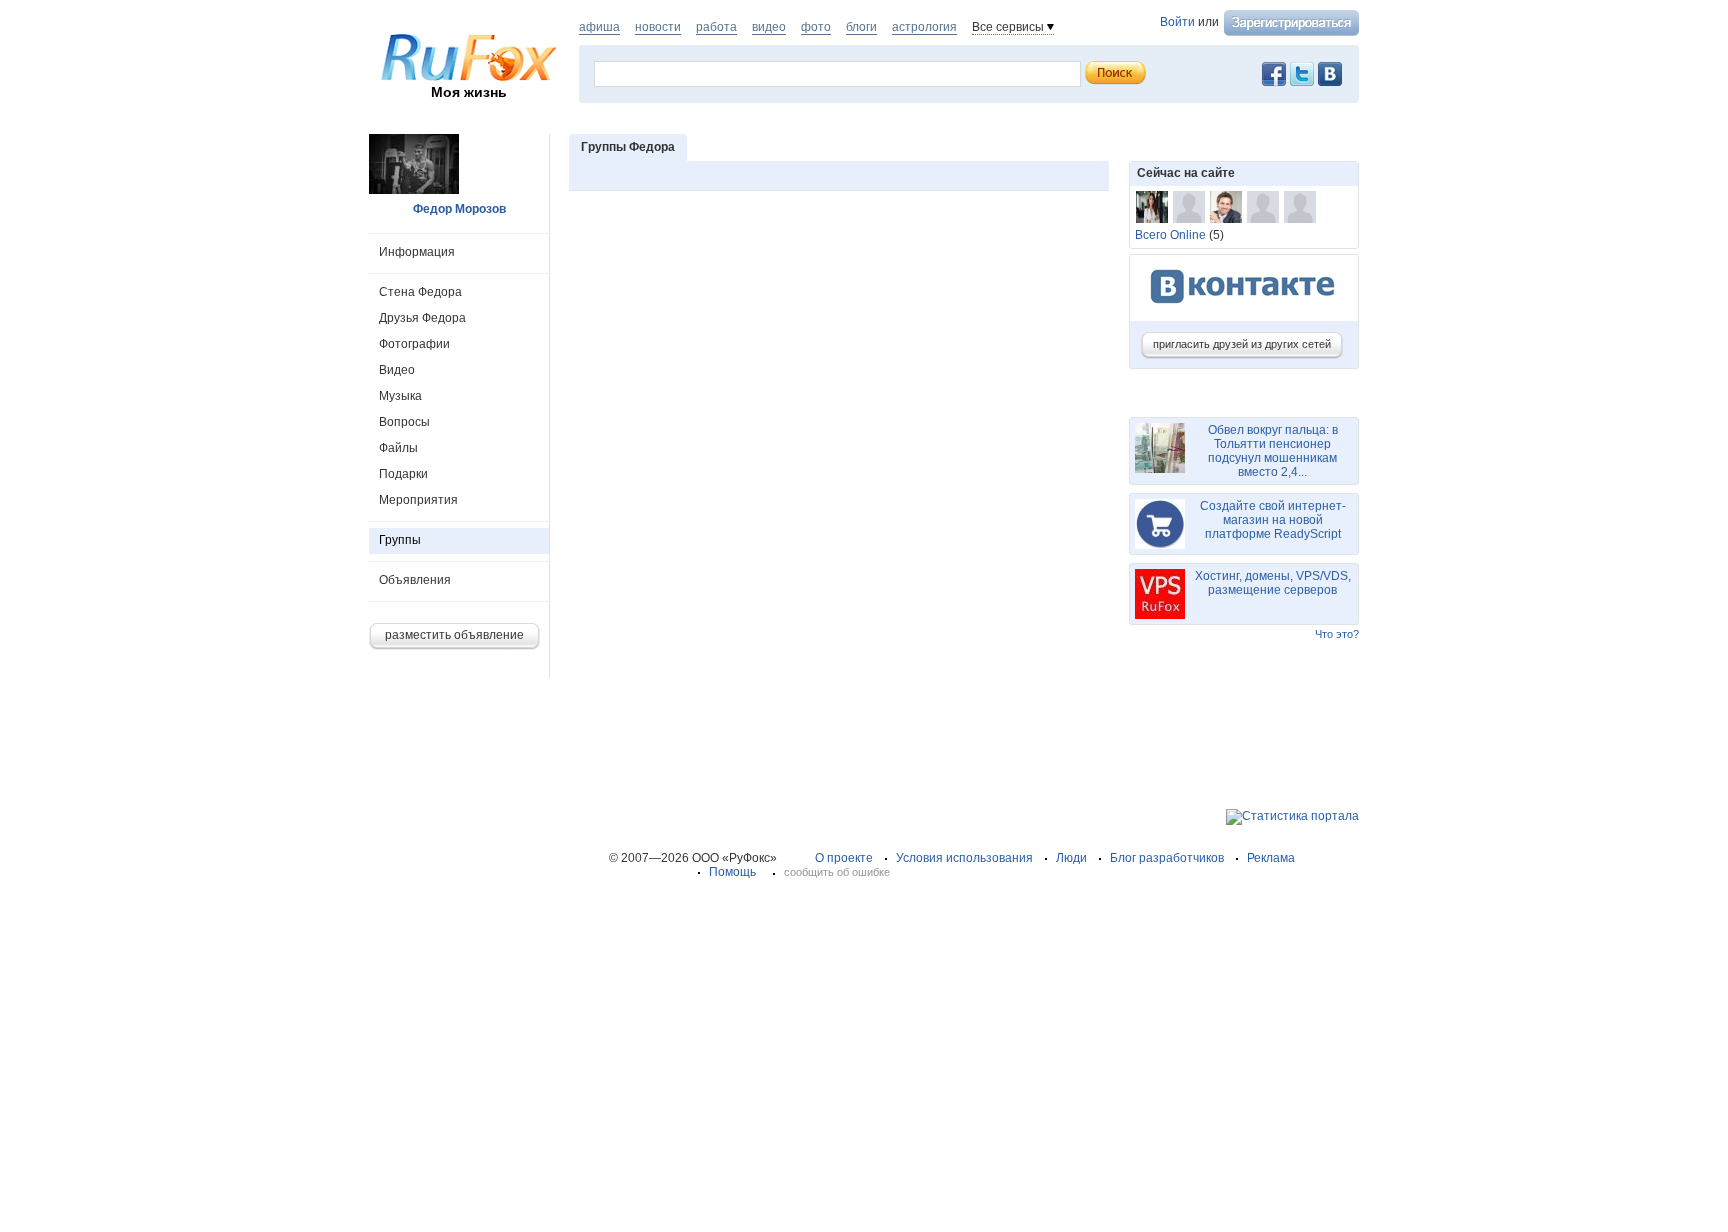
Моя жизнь (469, 92)
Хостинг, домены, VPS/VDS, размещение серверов (1273, 583)
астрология (924, 27)
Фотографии (414, 344)
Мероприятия (418, 500)
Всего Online (1170, 235)
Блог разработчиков (1167, 858)
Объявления (415, 580)
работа (716, 27)
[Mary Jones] (1152, 207)
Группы (400, 540)
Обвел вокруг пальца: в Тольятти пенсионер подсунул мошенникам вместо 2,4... (1273, 451)
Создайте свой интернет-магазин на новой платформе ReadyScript (1273, 520)
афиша (599, 27)
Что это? (1337, 634)
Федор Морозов (459, 209)
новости (658, 27)
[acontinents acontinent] (1300, 207)
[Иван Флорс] (1226, 207)
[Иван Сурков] (1189, 207)
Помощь (732, 872)
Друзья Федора (422, 318)
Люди (1071, 858)
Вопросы (404, 422)
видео (769, 27)
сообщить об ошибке (837, 872)
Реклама (1271, 858)
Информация (417, 252)
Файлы (398, 448)
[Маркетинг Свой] (1263, 207)
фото (816, 27)
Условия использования (964, 858)
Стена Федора (420, 292)
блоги (861, 27)
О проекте (844, 858)
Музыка (400, 396)
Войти (1177, 22)
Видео (397, 370)
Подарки (403, 474)
